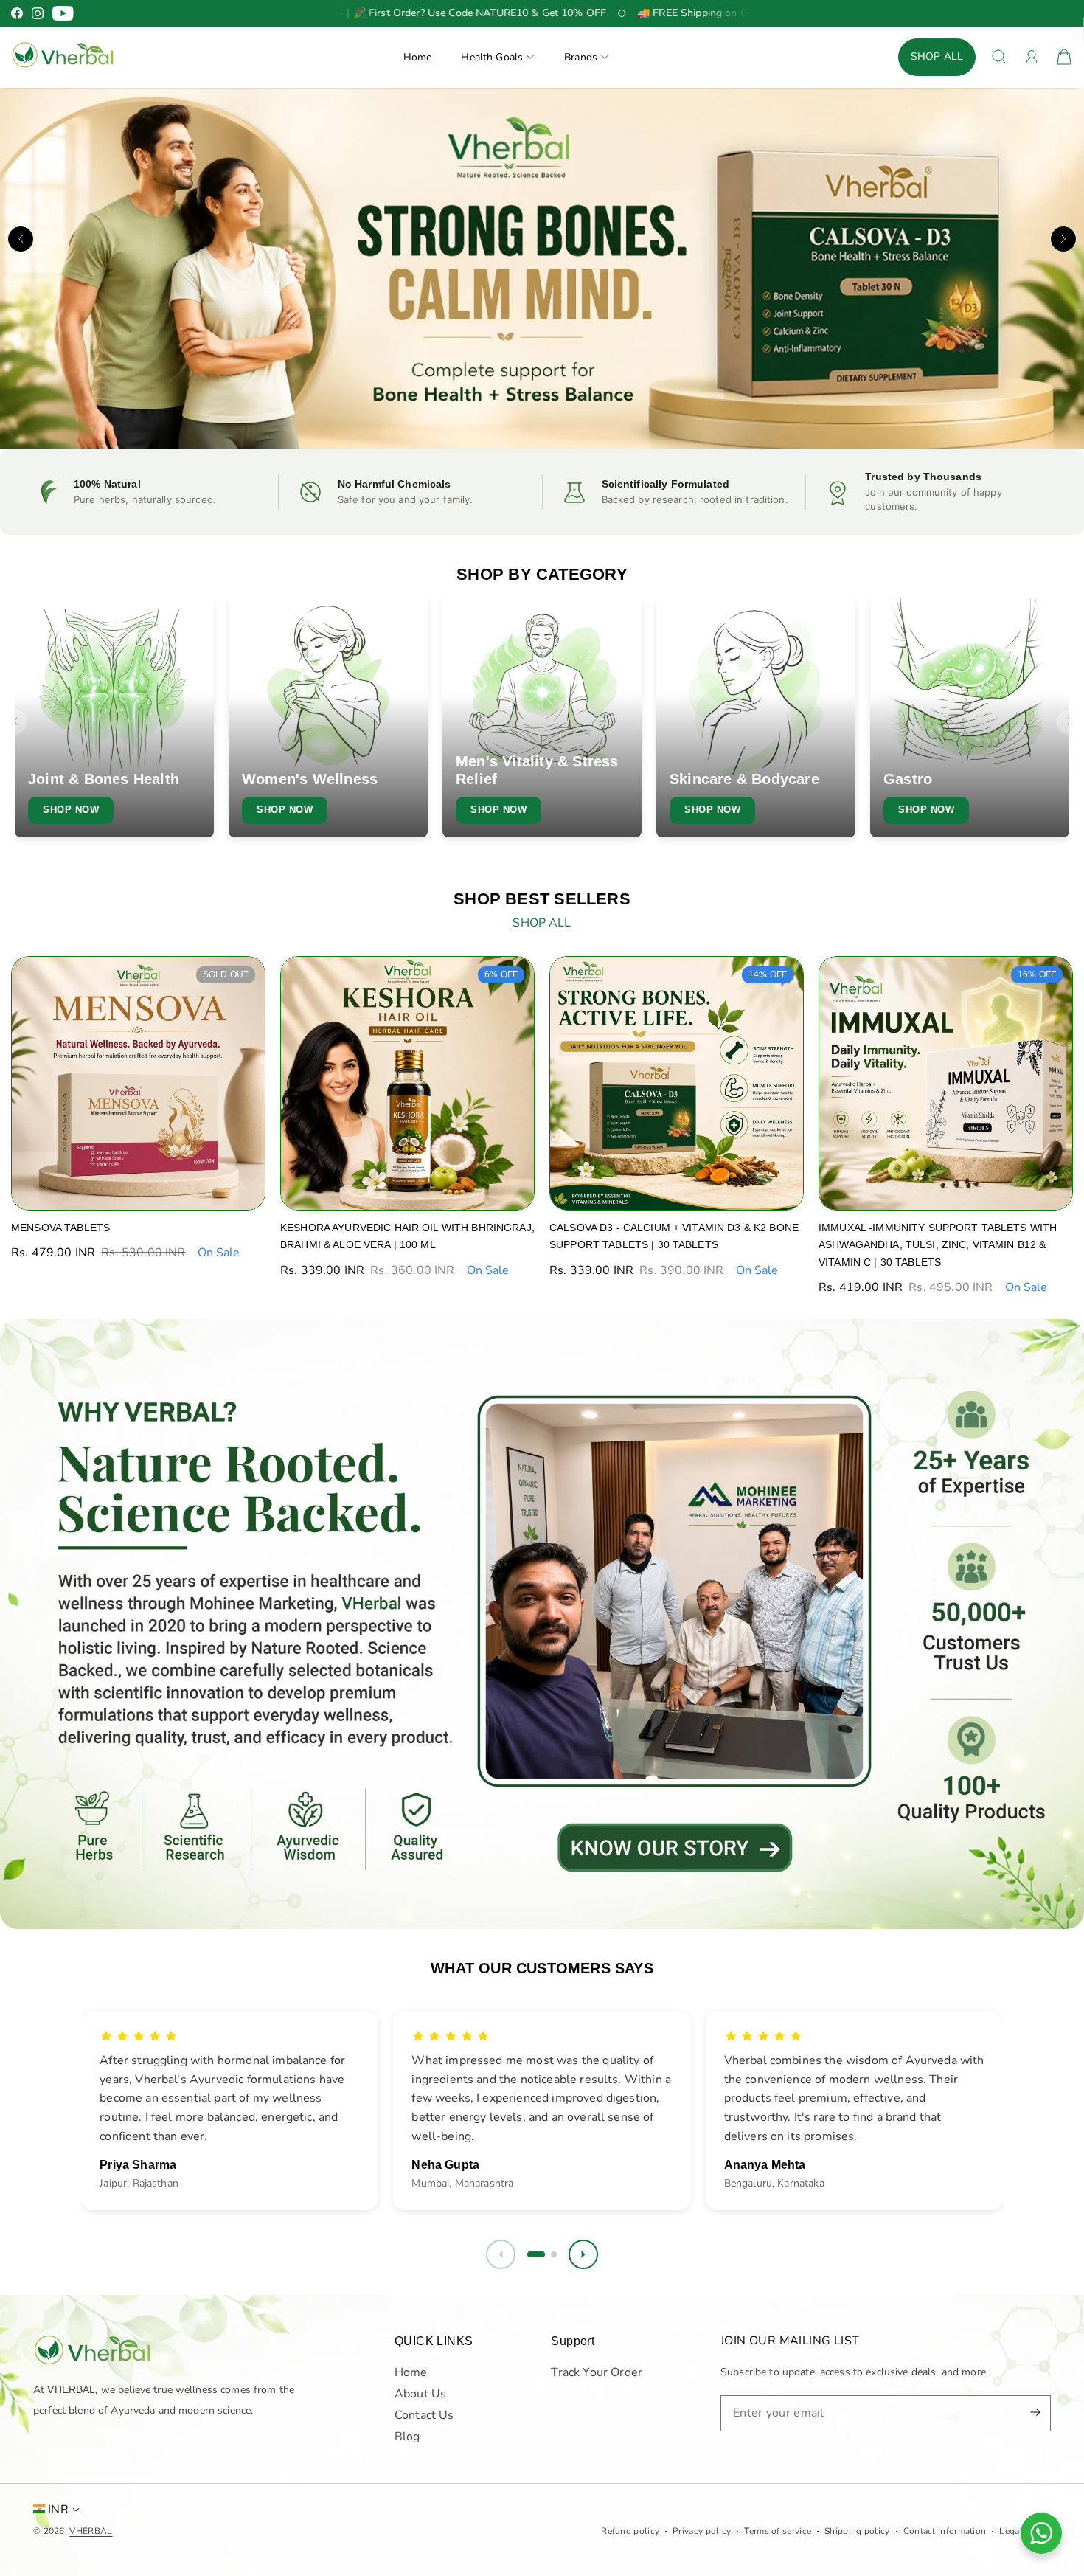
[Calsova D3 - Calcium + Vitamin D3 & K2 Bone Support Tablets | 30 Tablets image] (677, 1083)
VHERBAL (91, 2531)
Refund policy (630, 2531)
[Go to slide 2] (548, 2254)
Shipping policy (857, 2531)
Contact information (945, 2531)
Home (418, 57)
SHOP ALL (937, 56)
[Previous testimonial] (501, 2254)
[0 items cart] (1064, 57)
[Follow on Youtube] (63, 13)
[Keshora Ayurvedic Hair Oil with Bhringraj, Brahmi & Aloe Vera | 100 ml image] (407, 1083)
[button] (498, 57)
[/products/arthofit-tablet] (542, 269)
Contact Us (424, 2415)
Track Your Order (597, 2372)
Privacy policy (702, 2531)
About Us (420, 2394)
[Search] (999, 57)
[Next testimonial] (583, 2254)
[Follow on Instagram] (38, 13)
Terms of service (778, 2531)
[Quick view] (244, 1189)
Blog (407, 2437)
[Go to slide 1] (530, 2254)
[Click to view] (542, 1624)
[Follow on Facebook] (17, 13)
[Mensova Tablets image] (138, 1083)
